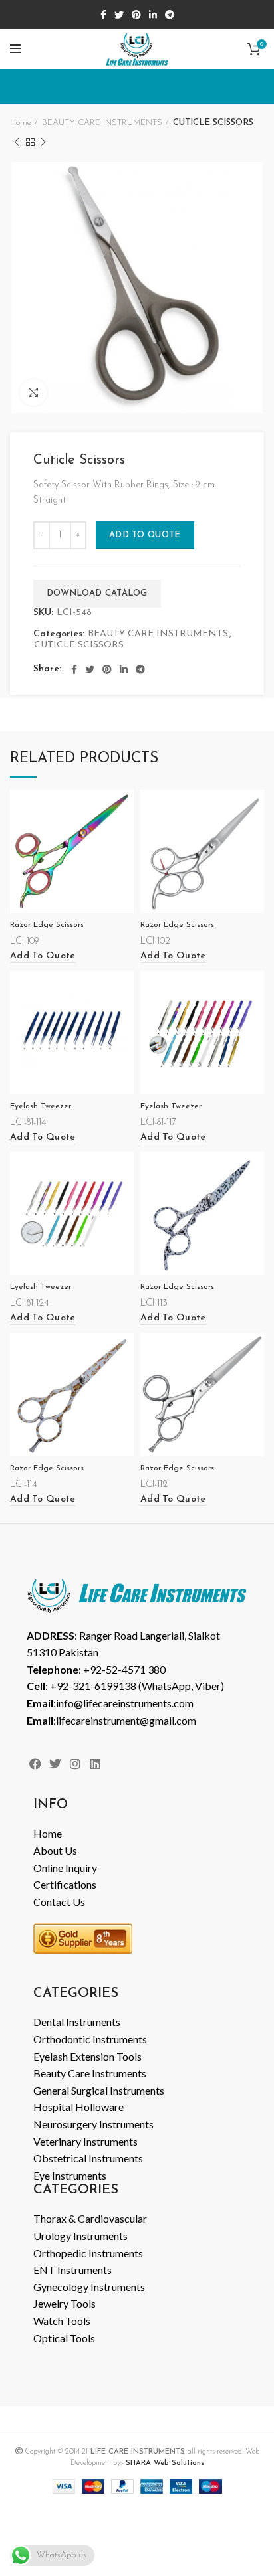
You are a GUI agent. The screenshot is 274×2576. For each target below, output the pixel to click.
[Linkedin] (95, 1763)
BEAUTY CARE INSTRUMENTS (102, 123)
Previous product (17, 142)
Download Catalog (97, 593)
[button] (43, 957)
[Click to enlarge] (33, 392)
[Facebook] (35, 1763)
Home (21, 123)
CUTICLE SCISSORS (213, 123)
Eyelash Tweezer (41, 1106)
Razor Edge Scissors (47, 925)
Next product (43, 142)
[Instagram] (75, 1763)
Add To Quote (145, 535)
